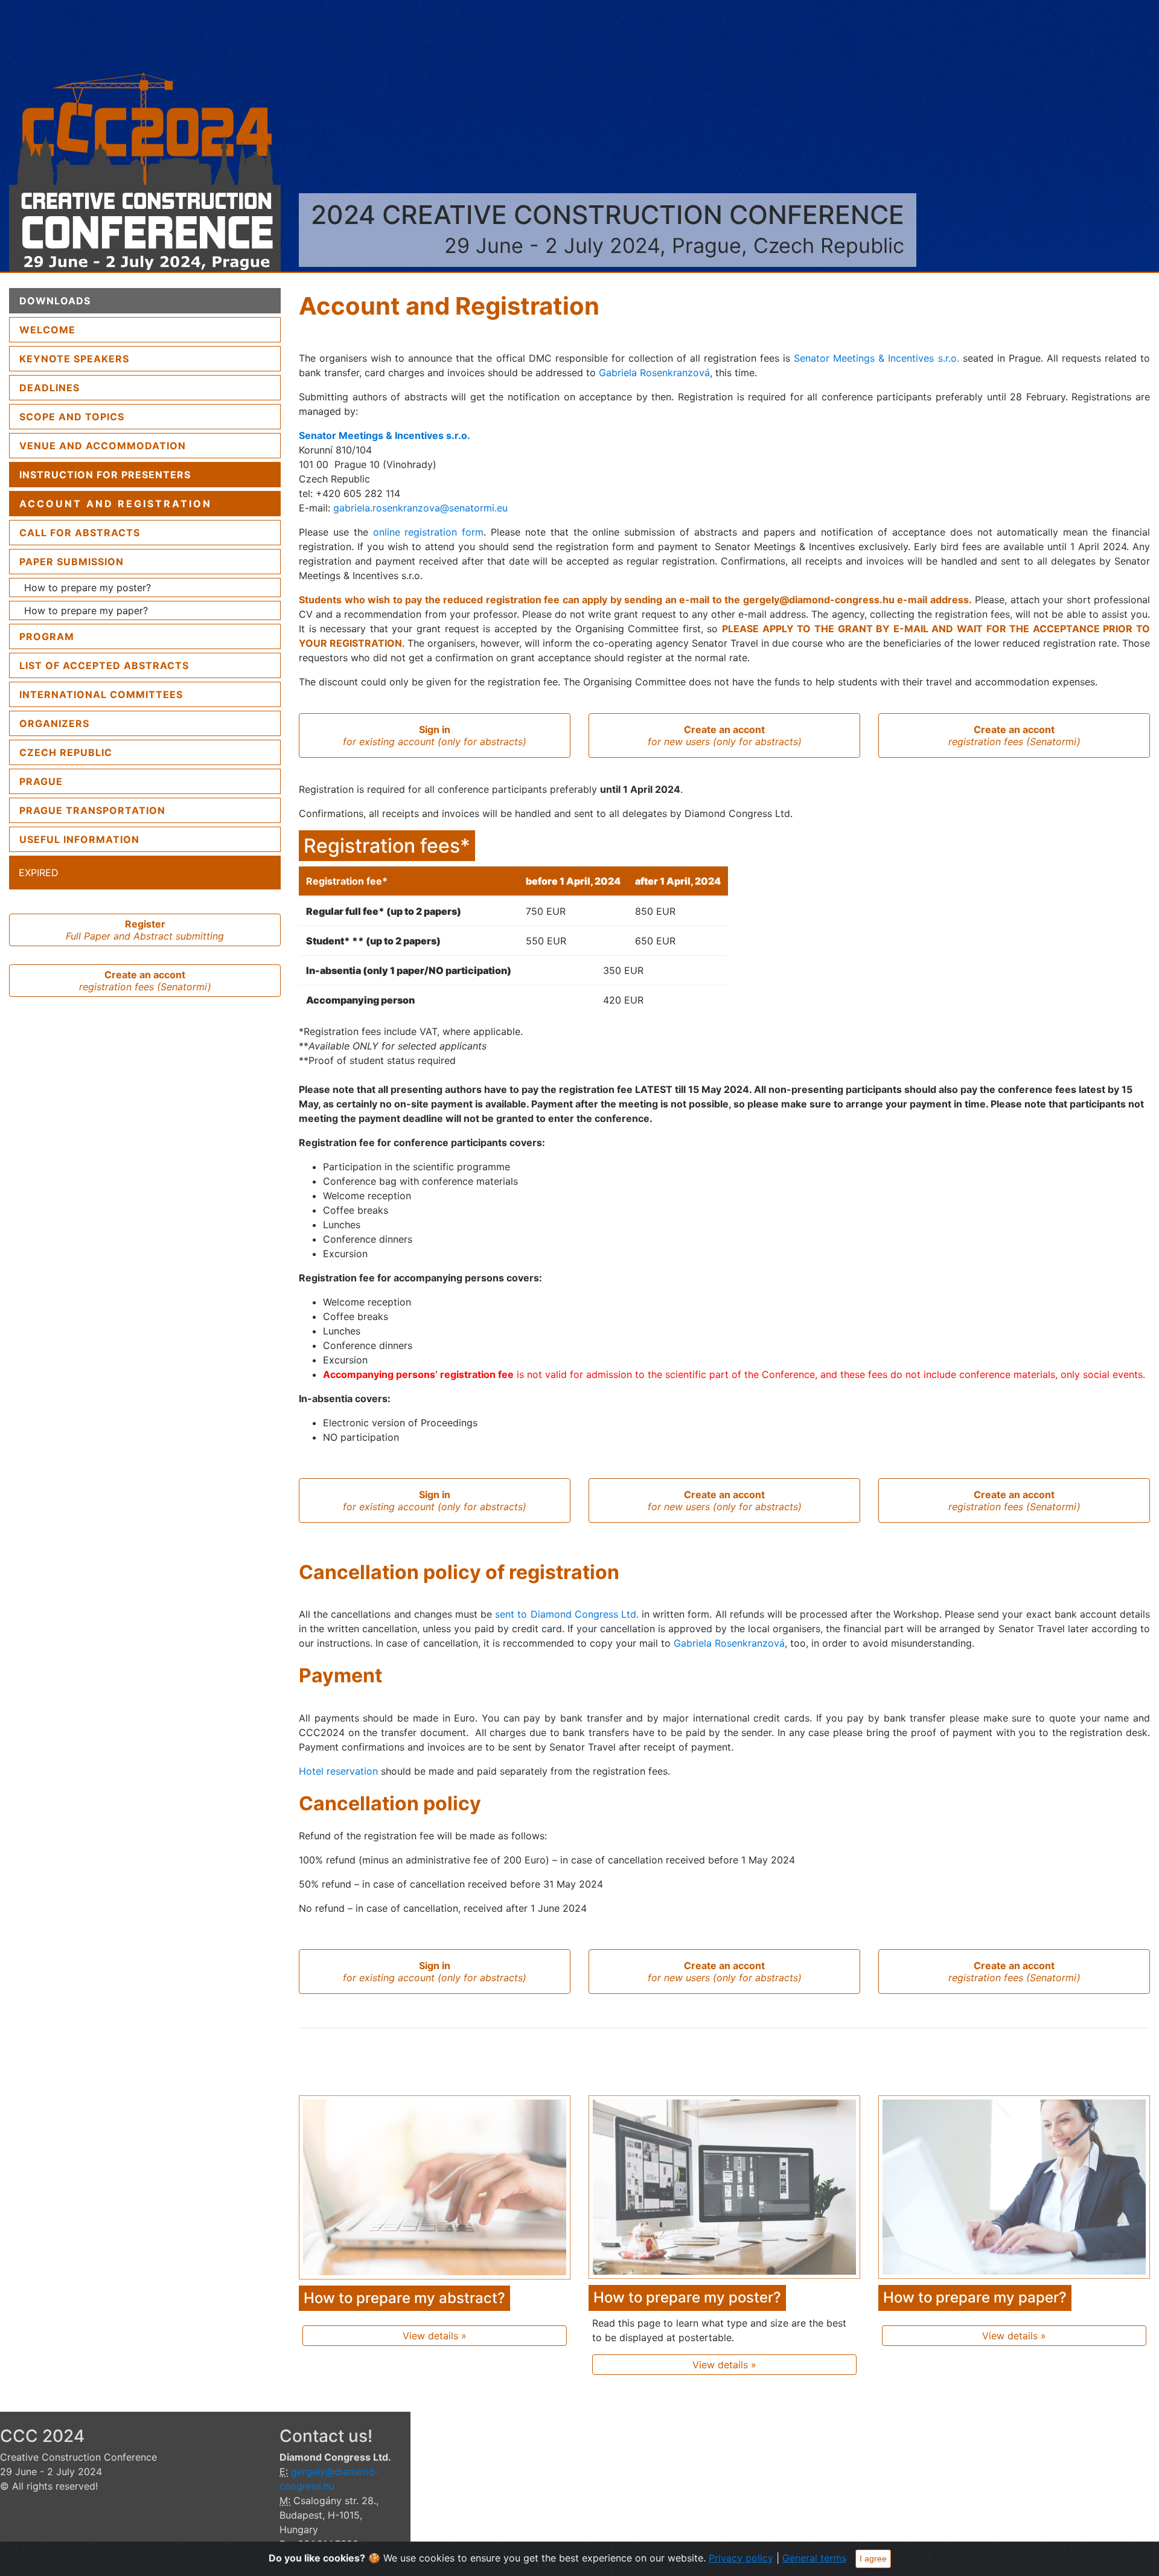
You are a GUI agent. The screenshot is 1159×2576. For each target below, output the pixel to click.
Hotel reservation (338, 1771)
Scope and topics (72, 417)
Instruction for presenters (105, 475)
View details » (435, 2336)
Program (47, 636)
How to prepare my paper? (86, 610)
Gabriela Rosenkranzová (654, 373)
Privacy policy (741, 2558)
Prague (41, 781)
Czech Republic (66, 752)
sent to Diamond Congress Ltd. (568, 1614)
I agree (873, 2558)
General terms (814, 2558)
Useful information (79, 839)
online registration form (429, 532)
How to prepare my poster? (88, 588)
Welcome (78, 329)
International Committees (101, 694)
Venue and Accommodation (103, 446)
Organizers (54, 723)
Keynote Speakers (74, 359)
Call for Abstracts (80, 533)
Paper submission (72, 562)
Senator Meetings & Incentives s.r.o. (876, 358)
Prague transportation (92, 810)
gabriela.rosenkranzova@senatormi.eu (420, 508)
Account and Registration (116, 504)
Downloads (55, 301)
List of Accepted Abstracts (104, 665)
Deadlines (49, 388)
